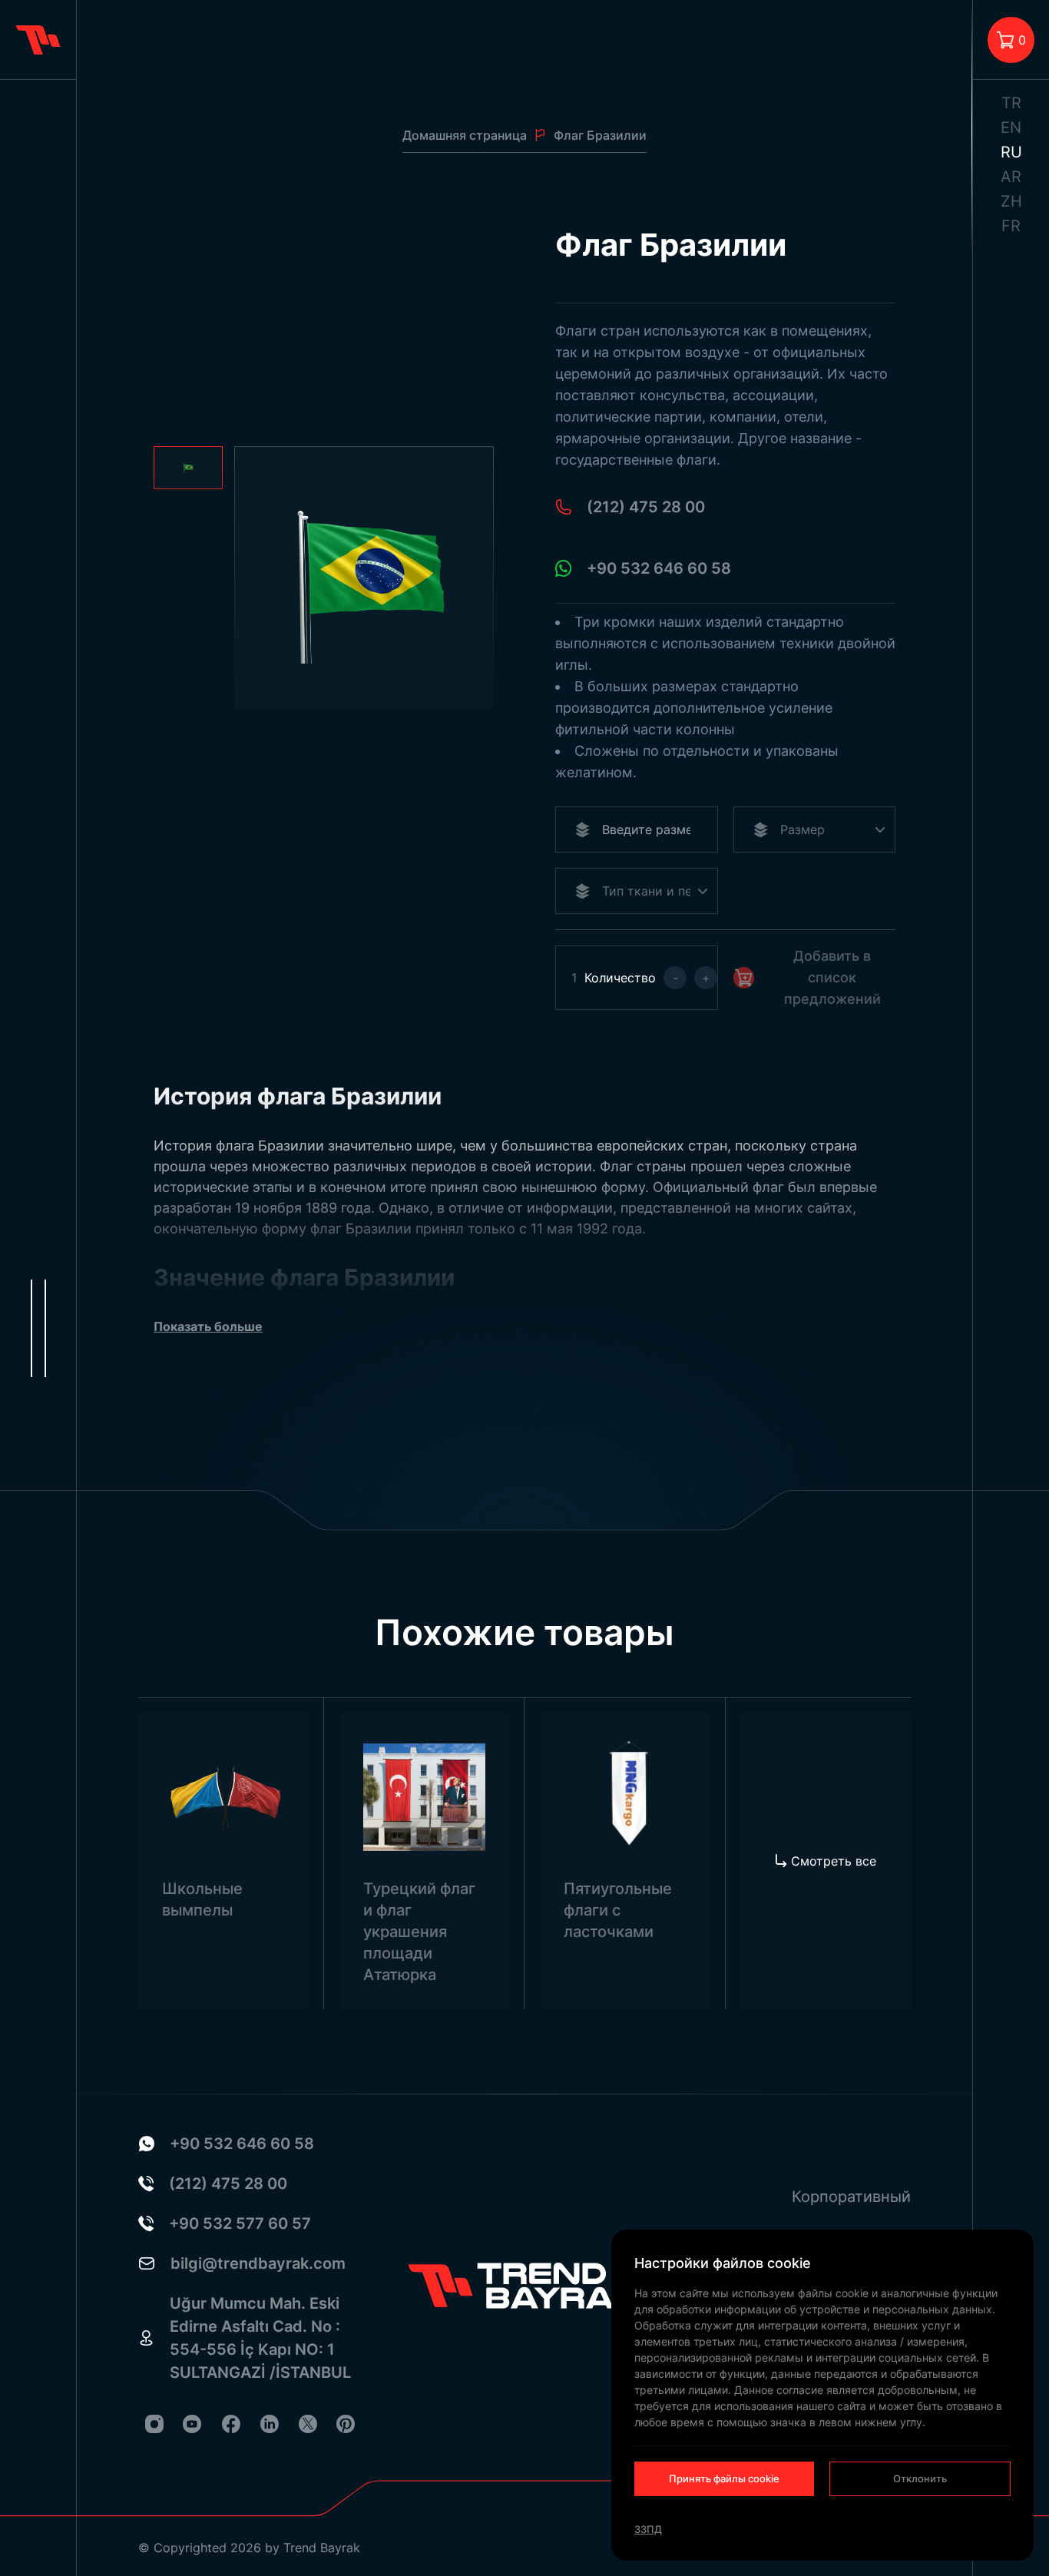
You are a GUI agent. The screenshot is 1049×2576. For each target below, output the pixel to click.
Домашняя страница (465, 135)
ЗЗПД (648, 2529)
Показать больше (208, 1326)
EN (1011, 127)
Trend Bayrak (322, 2548)
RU (1011, 152)
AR (1011, 177)
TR (1011, 103)
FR (1011, 226)
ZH (1011, 201)
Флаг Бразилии (600, 135)
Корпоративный (851, 2197)
